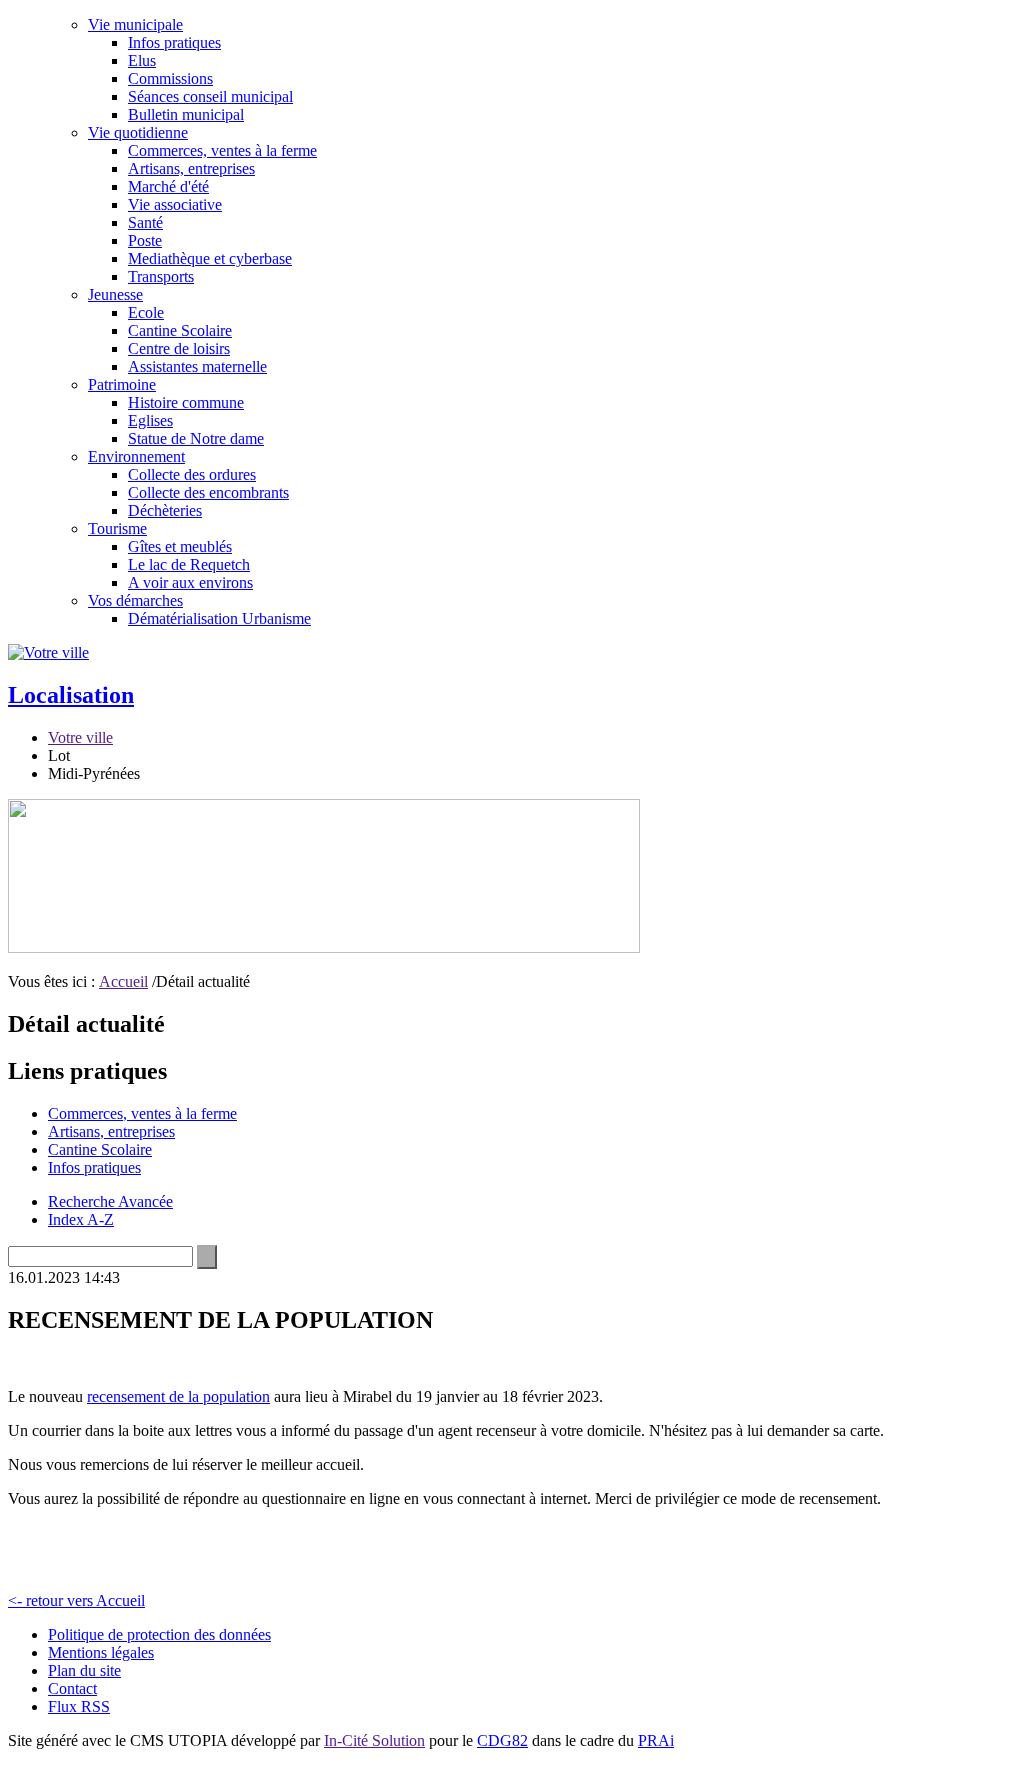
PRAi (656, 1740)
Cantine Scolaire (180, 330)
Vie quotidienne (138, 132)
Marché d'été (168, 186)
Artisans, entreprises (191, 168)
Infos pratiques (174, 42)
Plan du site (84, 1670)
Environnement (136, 456)
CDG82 (502, 1740)
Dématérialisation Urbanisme (219, 618)
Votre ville (80, 737)
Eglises (150, 420)
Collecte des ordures (192, 474)
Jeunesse (115, 294)
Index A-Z (81, 1219)
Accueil (123, 981)
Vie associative (175, 204)
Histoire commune (186, 402)
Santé (145, 222)
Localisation (71, 695)
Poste (145, 240)
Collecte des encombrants (208, 492)
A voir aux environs (190, 582)
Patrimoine (122, 384)
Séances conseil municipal (210, 96)
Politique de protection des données (159, 1634)
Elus (142, 60)
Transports (161, 276)
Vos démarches (135, 600)
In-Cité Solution (374, 1740)
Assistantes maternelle (197, 366)
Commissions (170, 78)
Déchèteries (165, 510)
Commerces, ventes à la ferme (222, 150)
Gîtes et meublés (180, 546)
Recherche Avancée (110, 1201)
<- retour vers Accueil (76, 1600)
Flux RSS (79, 1706)
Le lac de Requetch (189, 564)
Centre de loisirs (179, 348)
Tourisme (117, 528)
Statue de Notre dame (196, 438)
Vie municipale (135, 24)
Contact (72, 1688)
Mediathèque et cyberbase (210, 258)
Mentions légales (101, 1652)
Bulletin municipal (186, 114)
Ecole (146, 312)
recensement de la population (178, 1396)
